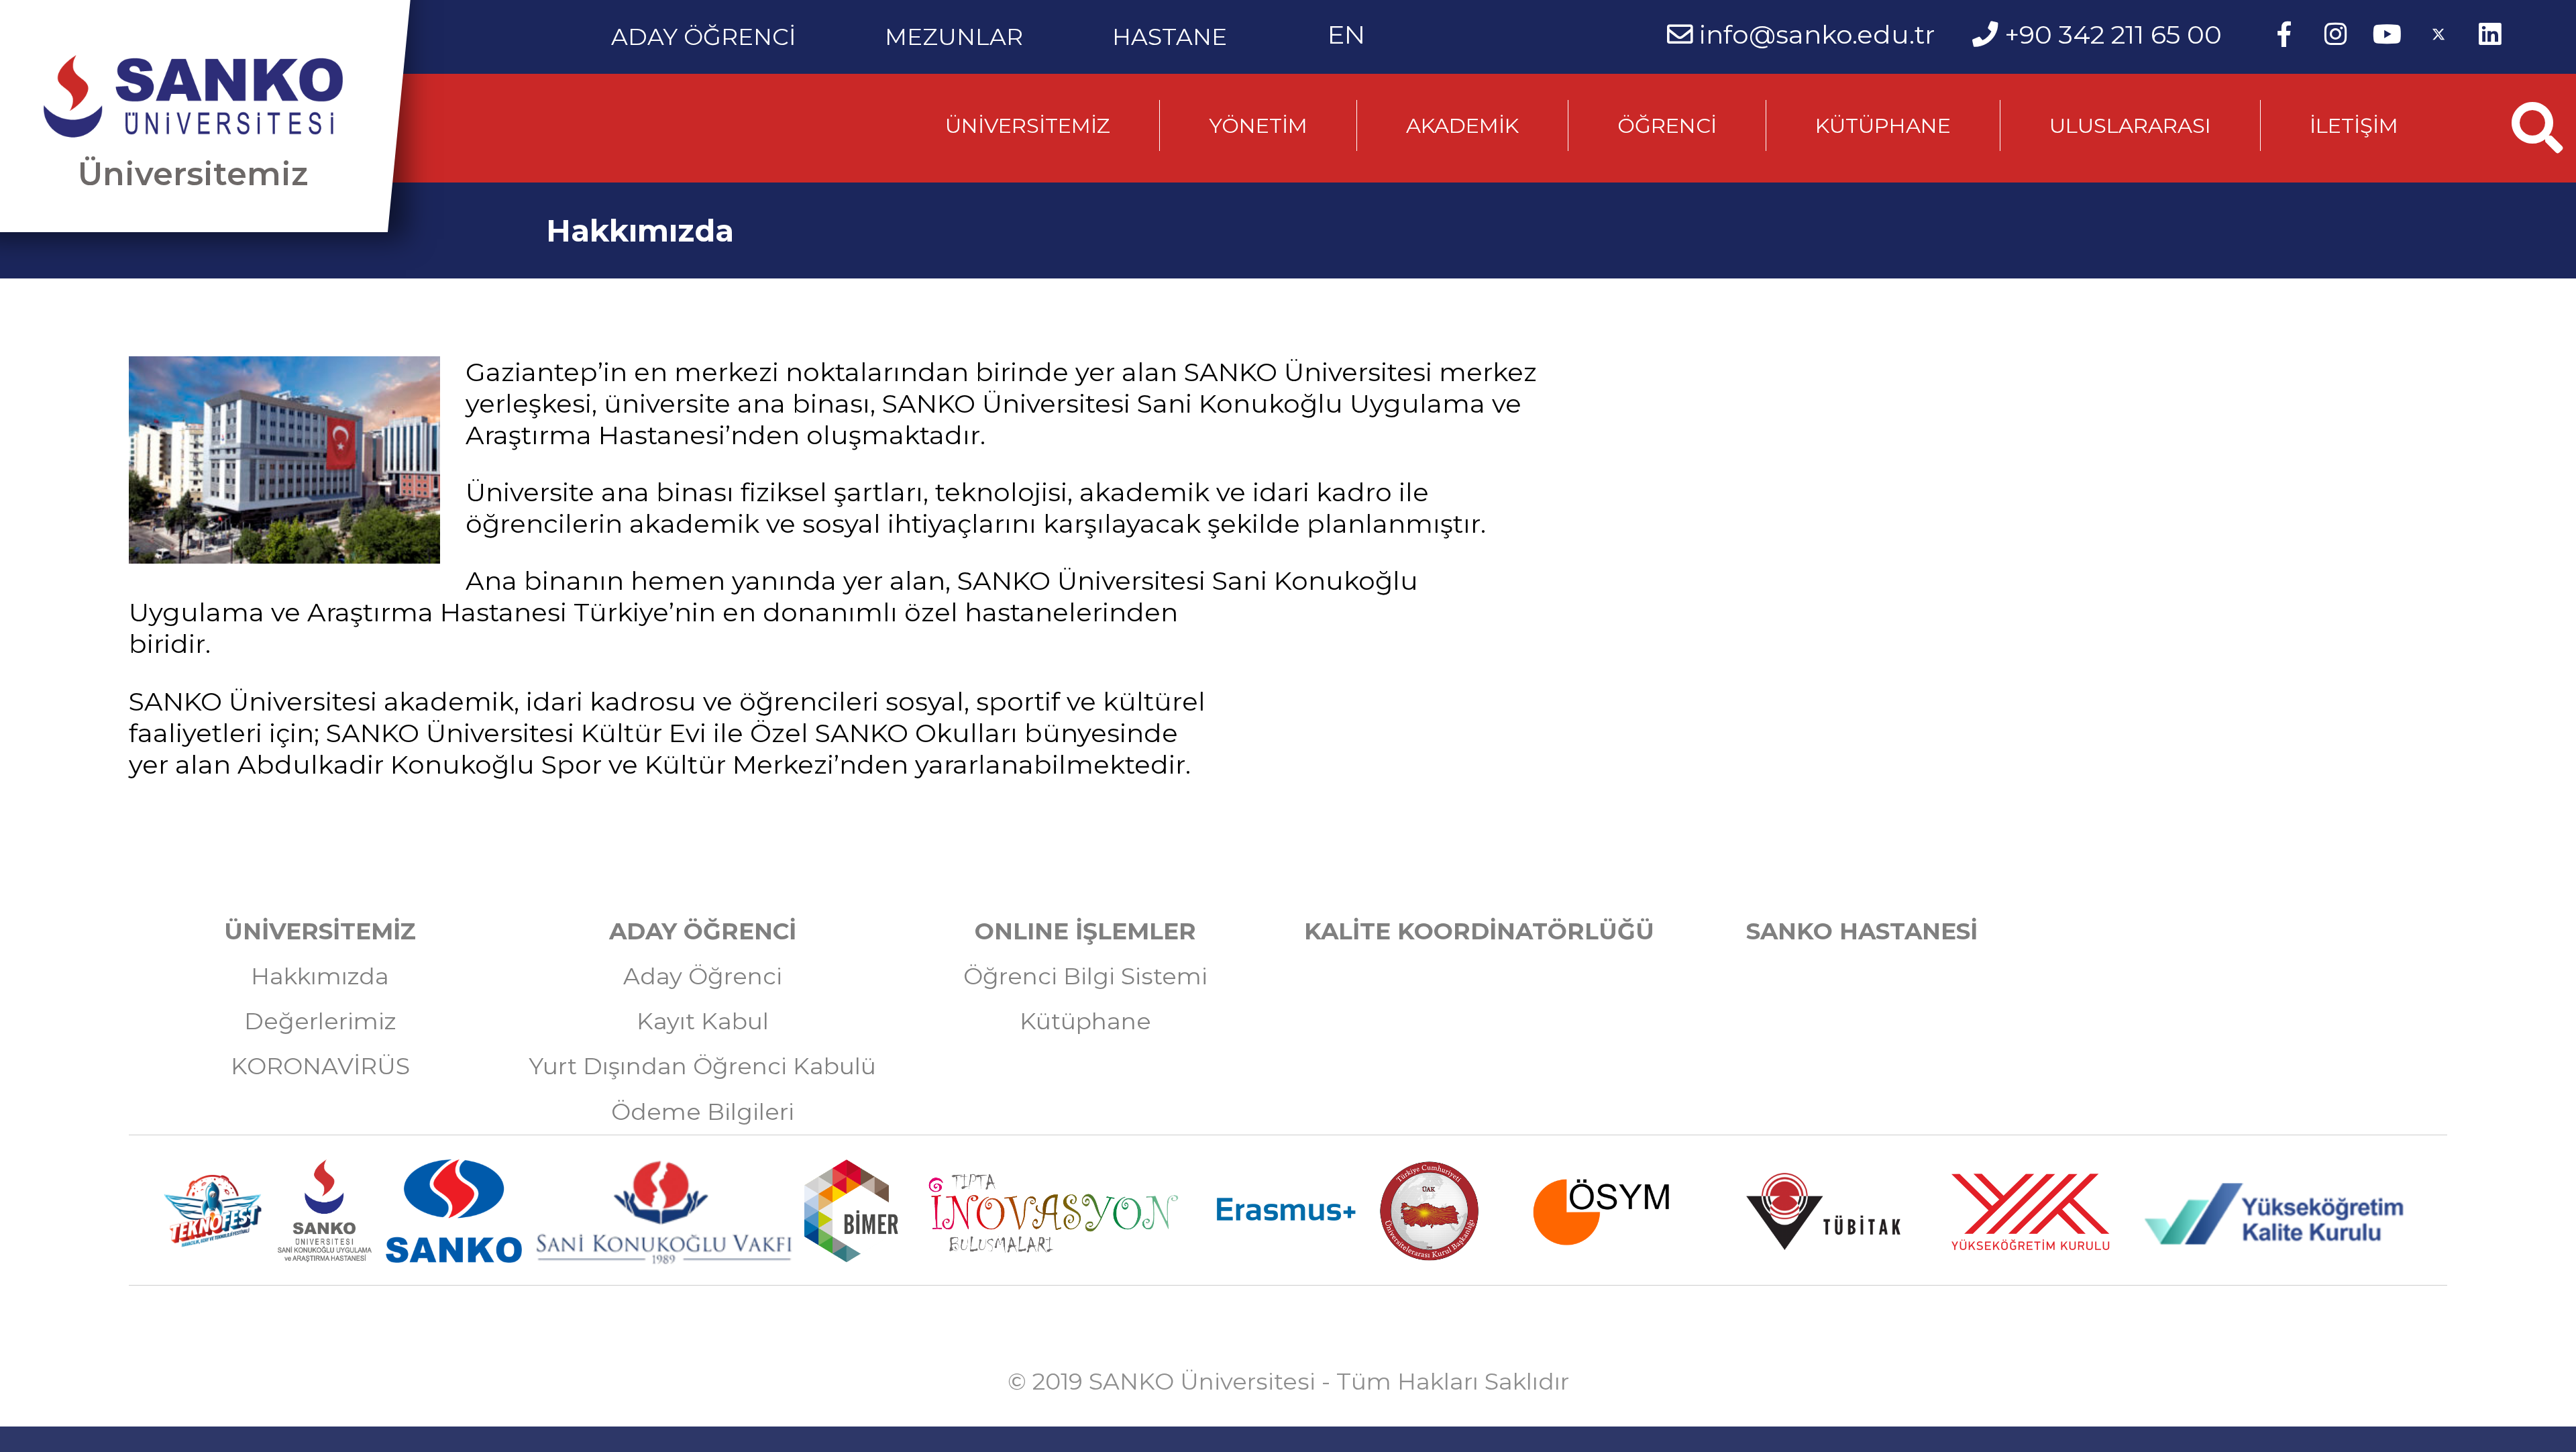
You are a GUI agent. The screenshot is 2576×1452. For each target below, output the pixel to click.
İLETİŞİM (2354, 125)
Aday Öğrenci (703, 976)
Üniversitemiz (193, 174)
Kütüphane (1085, 1021)
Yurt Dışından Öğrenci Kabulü (702, 1066)
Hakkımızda (320, 976)
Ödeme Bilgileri (703, 1112)
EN (1346, 35)
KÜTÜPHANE (1883, 125)
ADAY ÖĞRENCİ (703, 31)
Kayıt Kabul (703, 1021)
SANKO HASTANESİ (1862, 931)
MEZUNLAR (954, 31)
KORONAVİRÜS (320, 1066)
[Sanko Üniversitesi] (193, 97)
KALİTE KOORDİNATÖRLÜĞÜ (1479, 931)
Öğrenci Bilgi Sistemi (1085, 976)
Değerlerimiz (320, 1021)
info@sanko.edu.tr (1817, 35)
